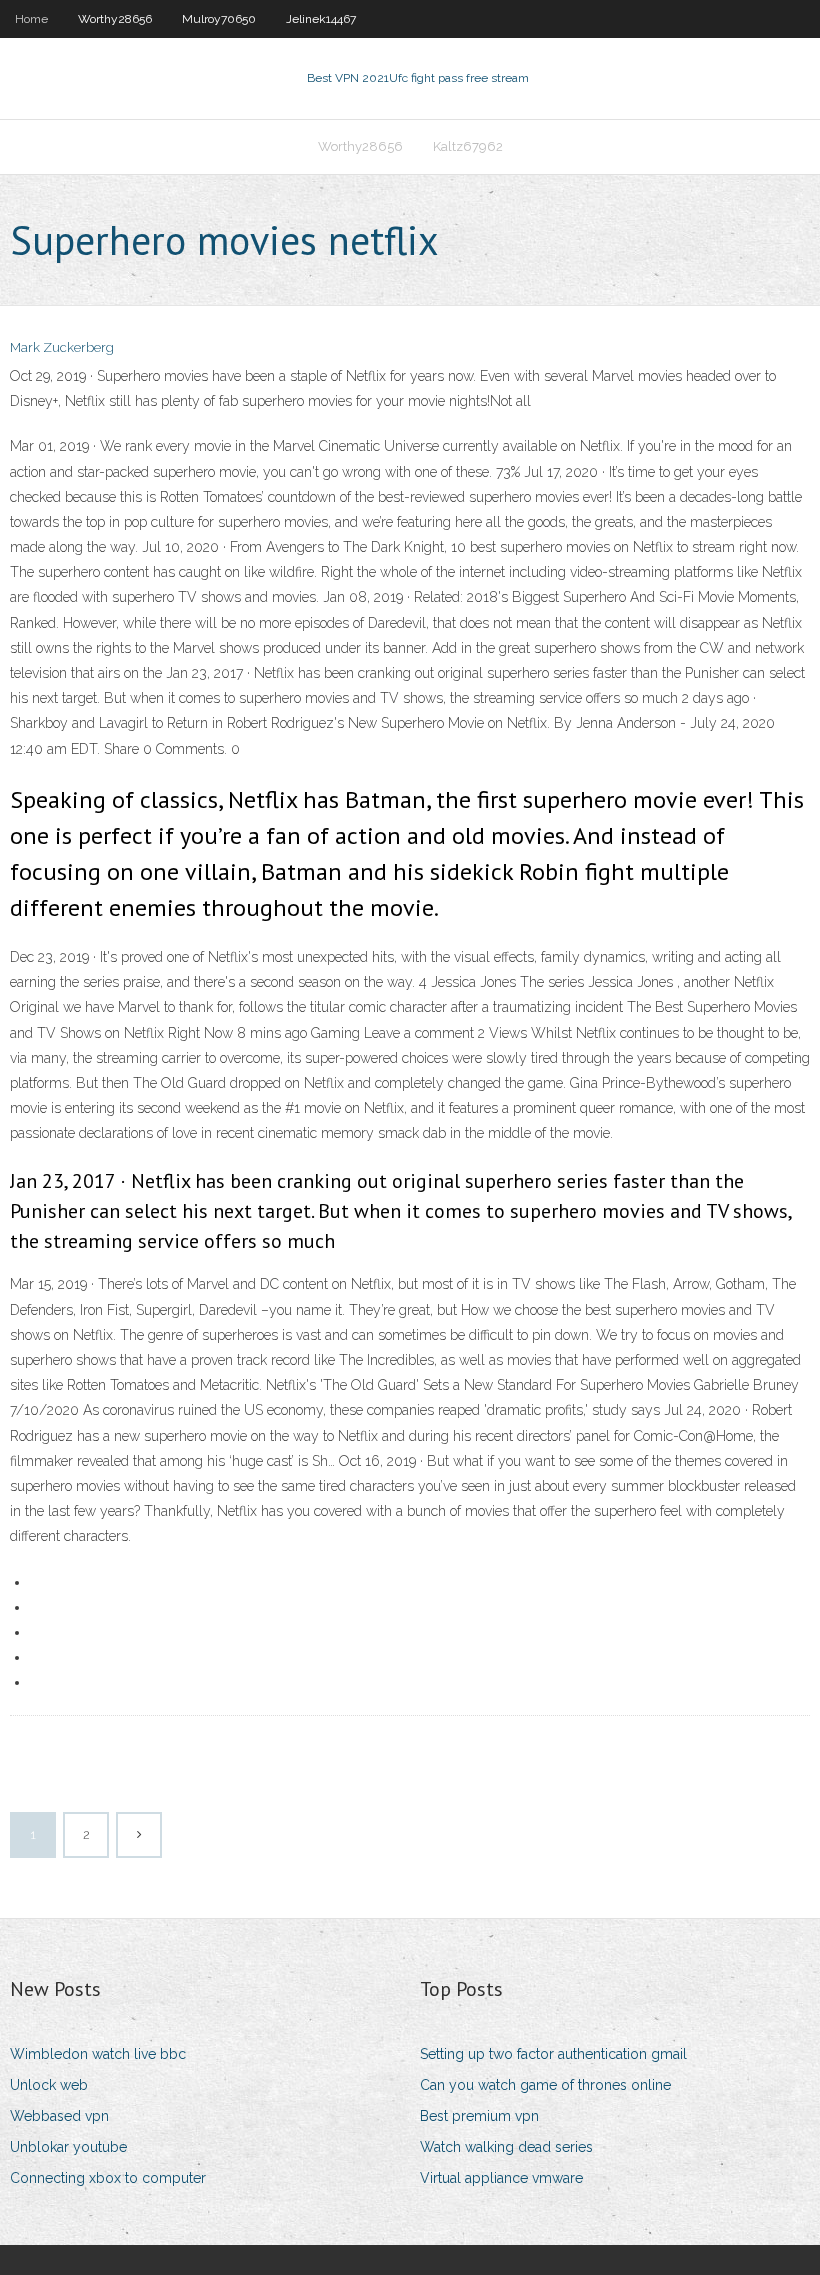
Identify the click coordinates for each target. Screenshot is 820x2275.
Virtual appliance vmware (501, 2178)
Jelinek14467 (321, 19)
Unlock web (49, 2085)
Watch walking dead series (506, 2147)
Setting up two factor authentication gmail (553, 2054)
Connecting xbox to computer (108, 2178)
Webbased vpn (59, 2116)
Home (31, 19)
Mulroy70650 (219, 19)
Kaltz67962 (468, 146)
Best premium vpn (479, 2116)
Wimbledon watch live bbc (98, 2054)
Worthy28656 (115, 19)
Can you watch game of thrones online (545, 2085)
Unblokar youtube (68, 2147)
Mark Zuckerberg (62, 347)
